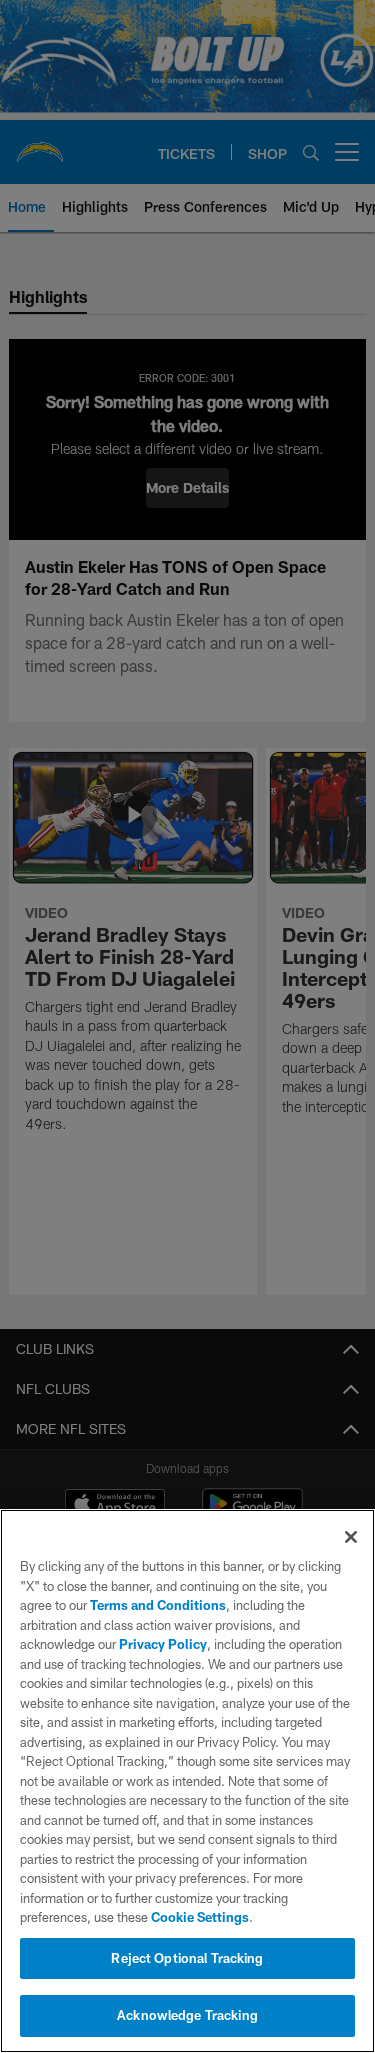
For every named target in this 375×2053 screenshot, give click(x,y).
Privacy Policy (163, 1644)
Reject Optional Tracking (187, 1958)
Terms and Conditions (158, 1605)
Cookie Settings (200, 1917)
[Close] (351, 1537)
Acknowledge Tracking (187, 2015)
